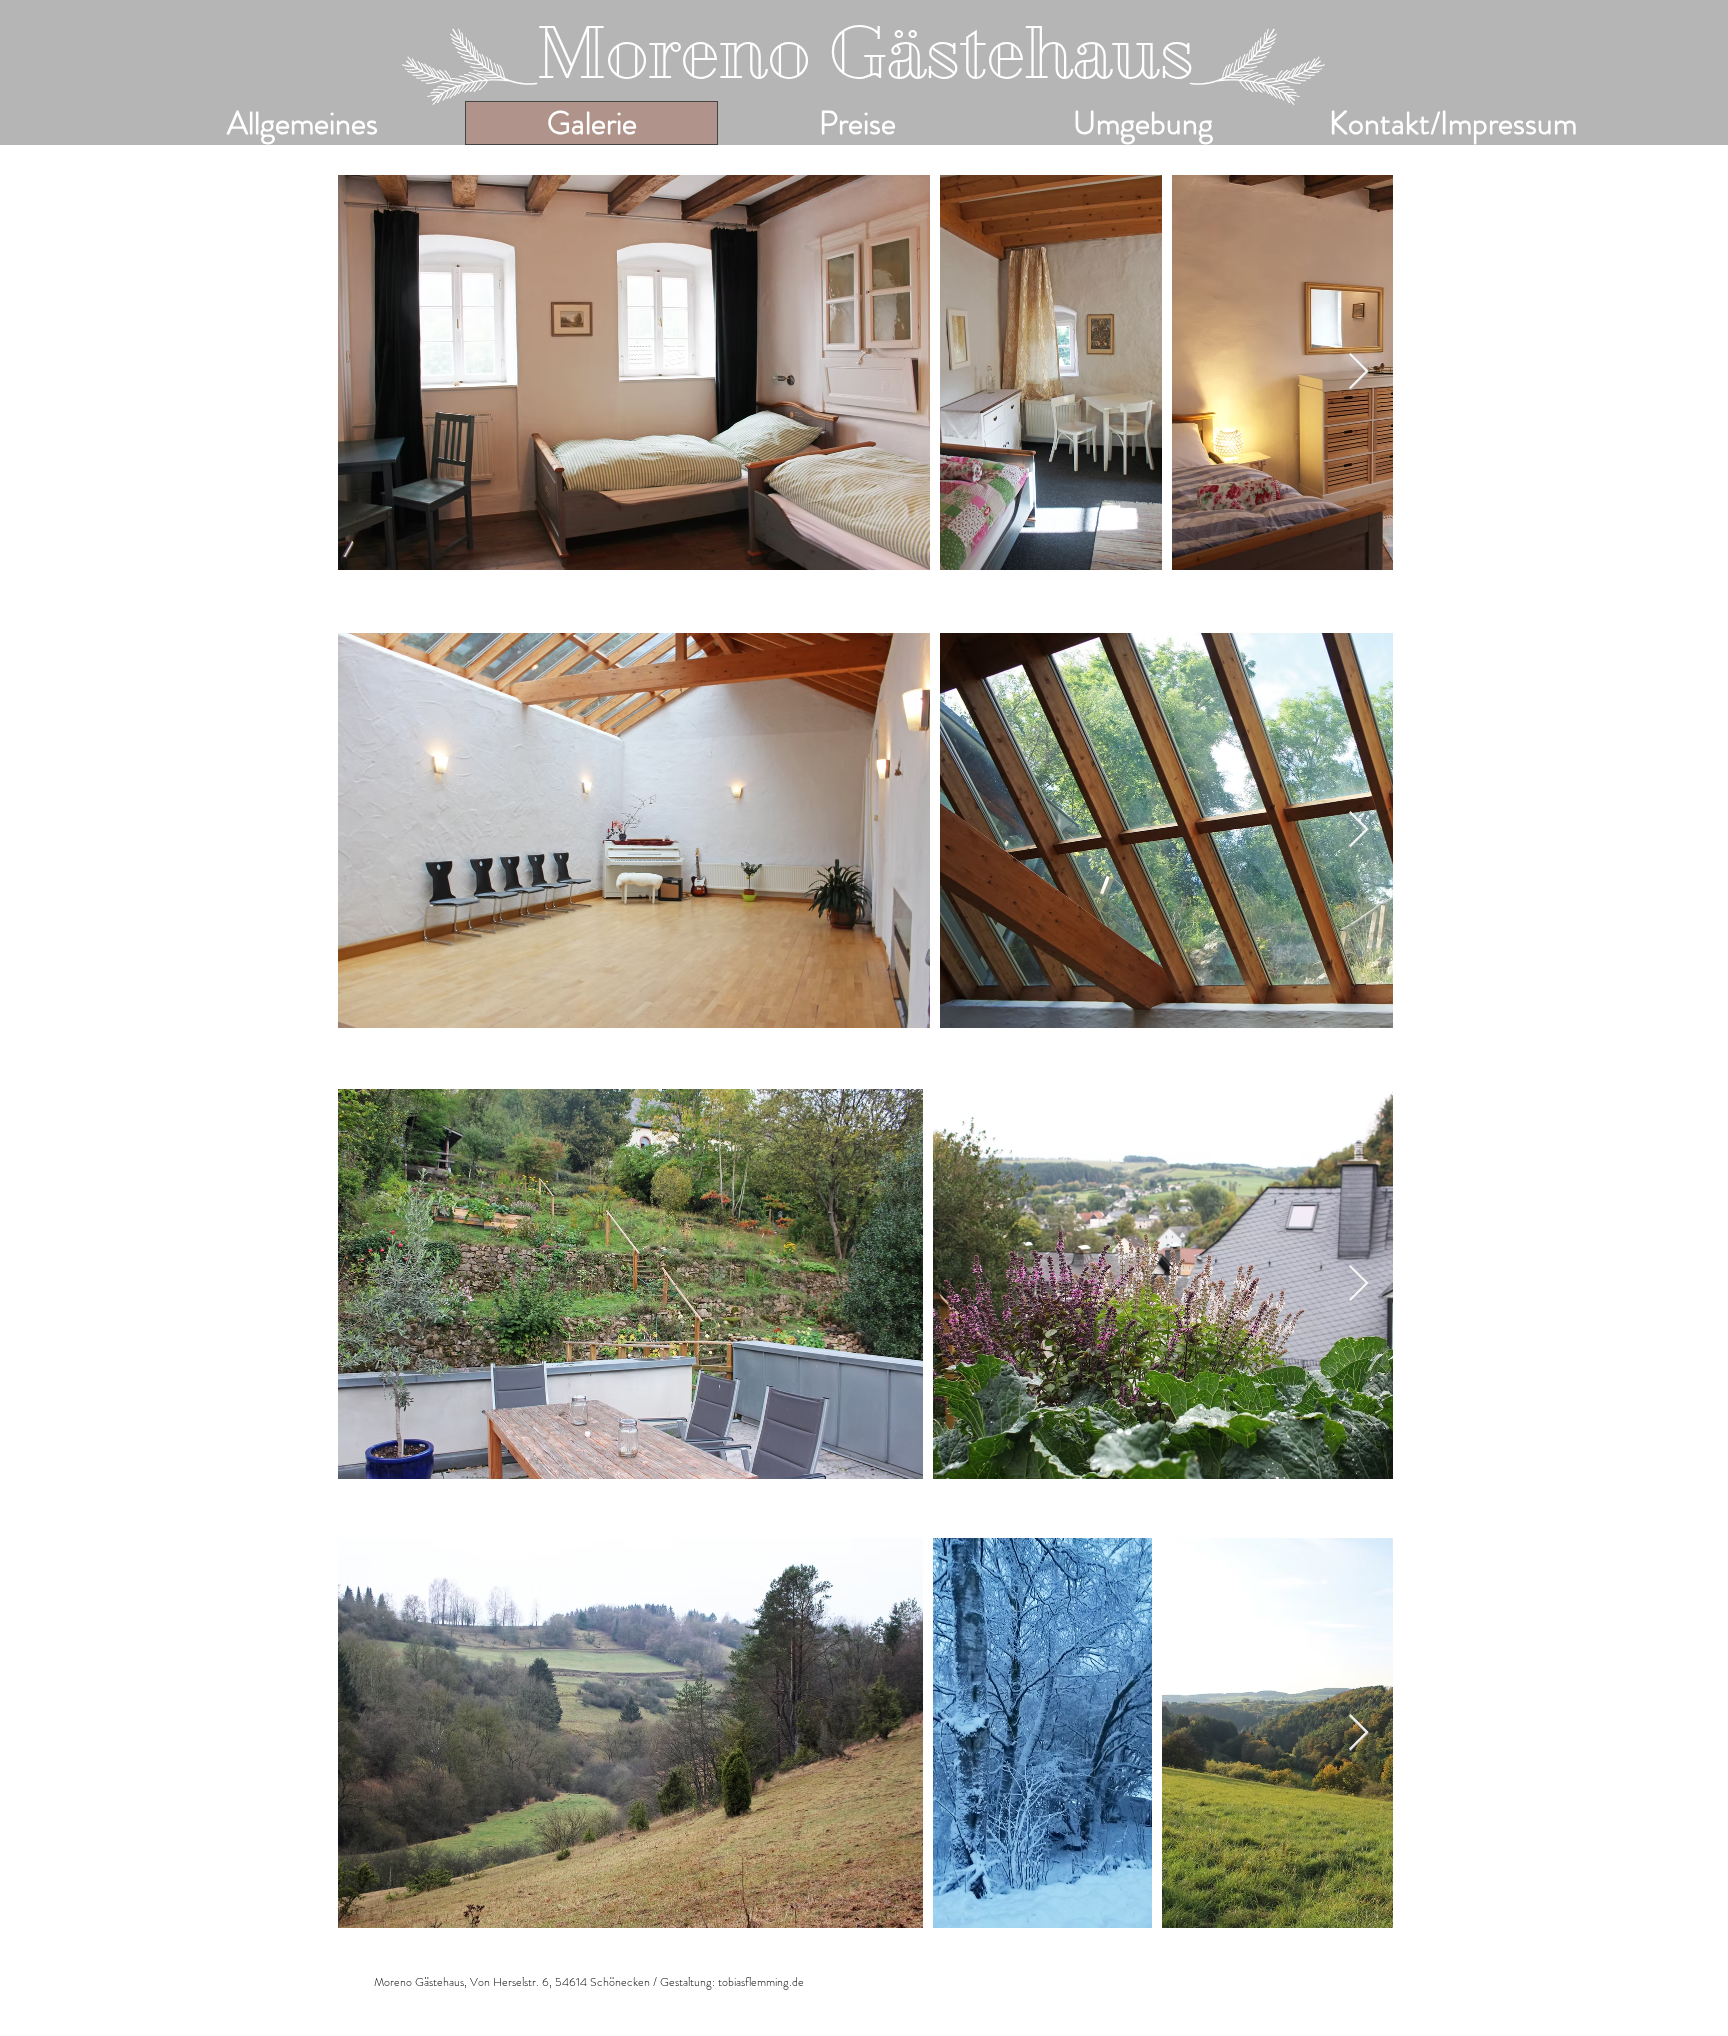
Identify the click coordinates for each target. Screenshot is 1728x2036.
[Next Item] (1358, 372)
